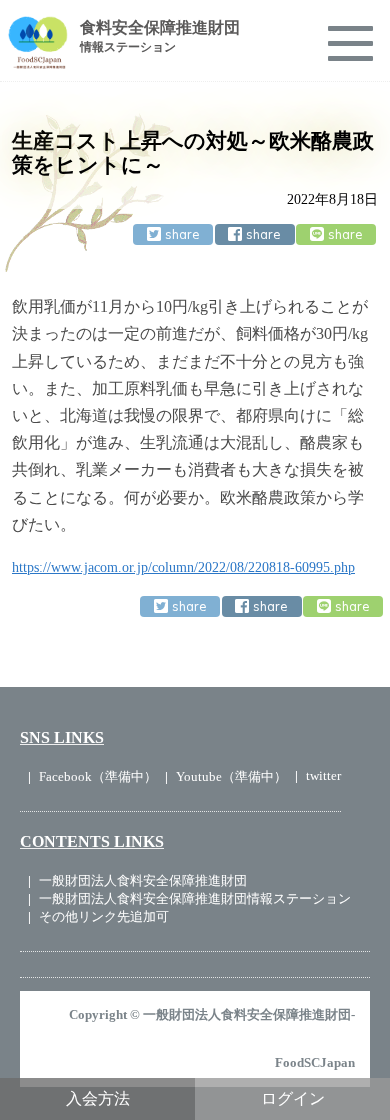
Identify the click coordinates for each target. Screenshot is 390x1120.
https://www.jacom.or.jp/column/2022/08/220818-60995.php (183, 567)
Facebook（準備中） (98, 776)
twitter (323, 775)
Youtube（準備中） (231, 776)
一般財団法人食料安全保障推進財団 (143, 880)
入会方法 (98, 1098)
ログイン (293, 1098)
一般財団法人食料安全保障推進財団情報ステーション (195, 898)
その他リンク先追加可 (104, 916)
